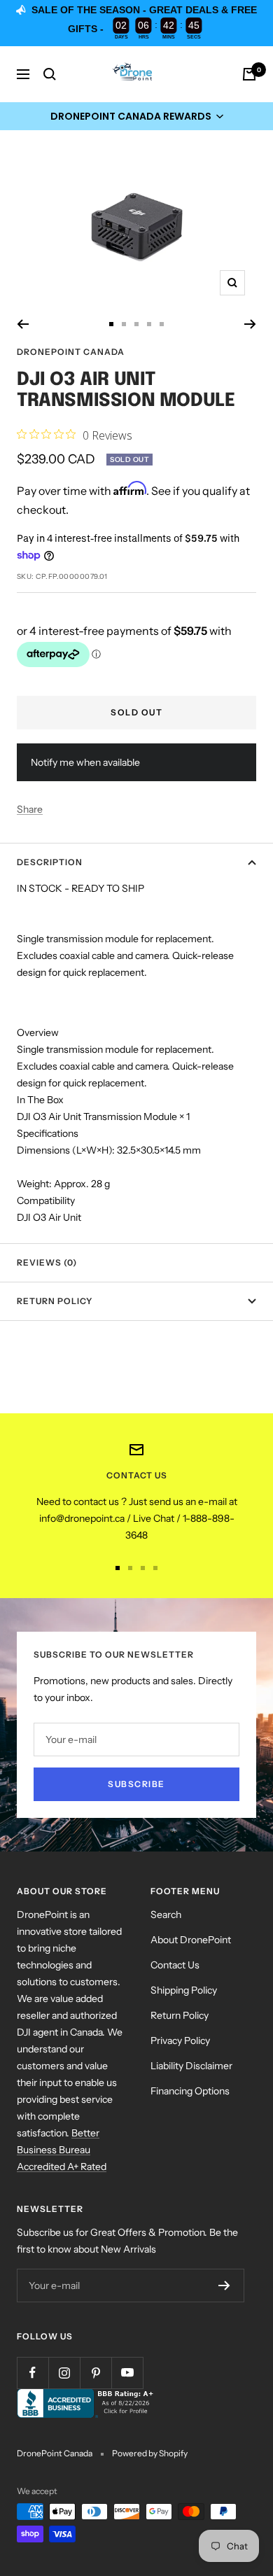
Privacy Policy (180, 2040)
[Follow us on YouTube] (127, 2373)
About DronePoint (191, 1940)
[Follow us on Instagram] (64, 2373)
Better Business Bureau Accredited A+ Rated (62, 2150)
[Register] (224, 2285)
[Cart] (249, 74)
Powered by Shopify (150, 2453)
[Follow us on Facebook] (33, 2373)
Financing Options (190, 2091)
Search (166, 1914)
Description (50, 862)
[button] (136, 116)
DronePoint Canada (71, 352)
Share (30, 809)
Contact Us (175, 1965)
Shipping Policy (184, 1990)
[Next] (250, 324)
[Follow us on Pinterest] (96, 2373)
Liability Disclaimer (191, 2066)
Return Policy (55, 1301)
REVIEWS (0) (47, 1262)
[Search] (50, 74)
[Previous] (23, 324)
